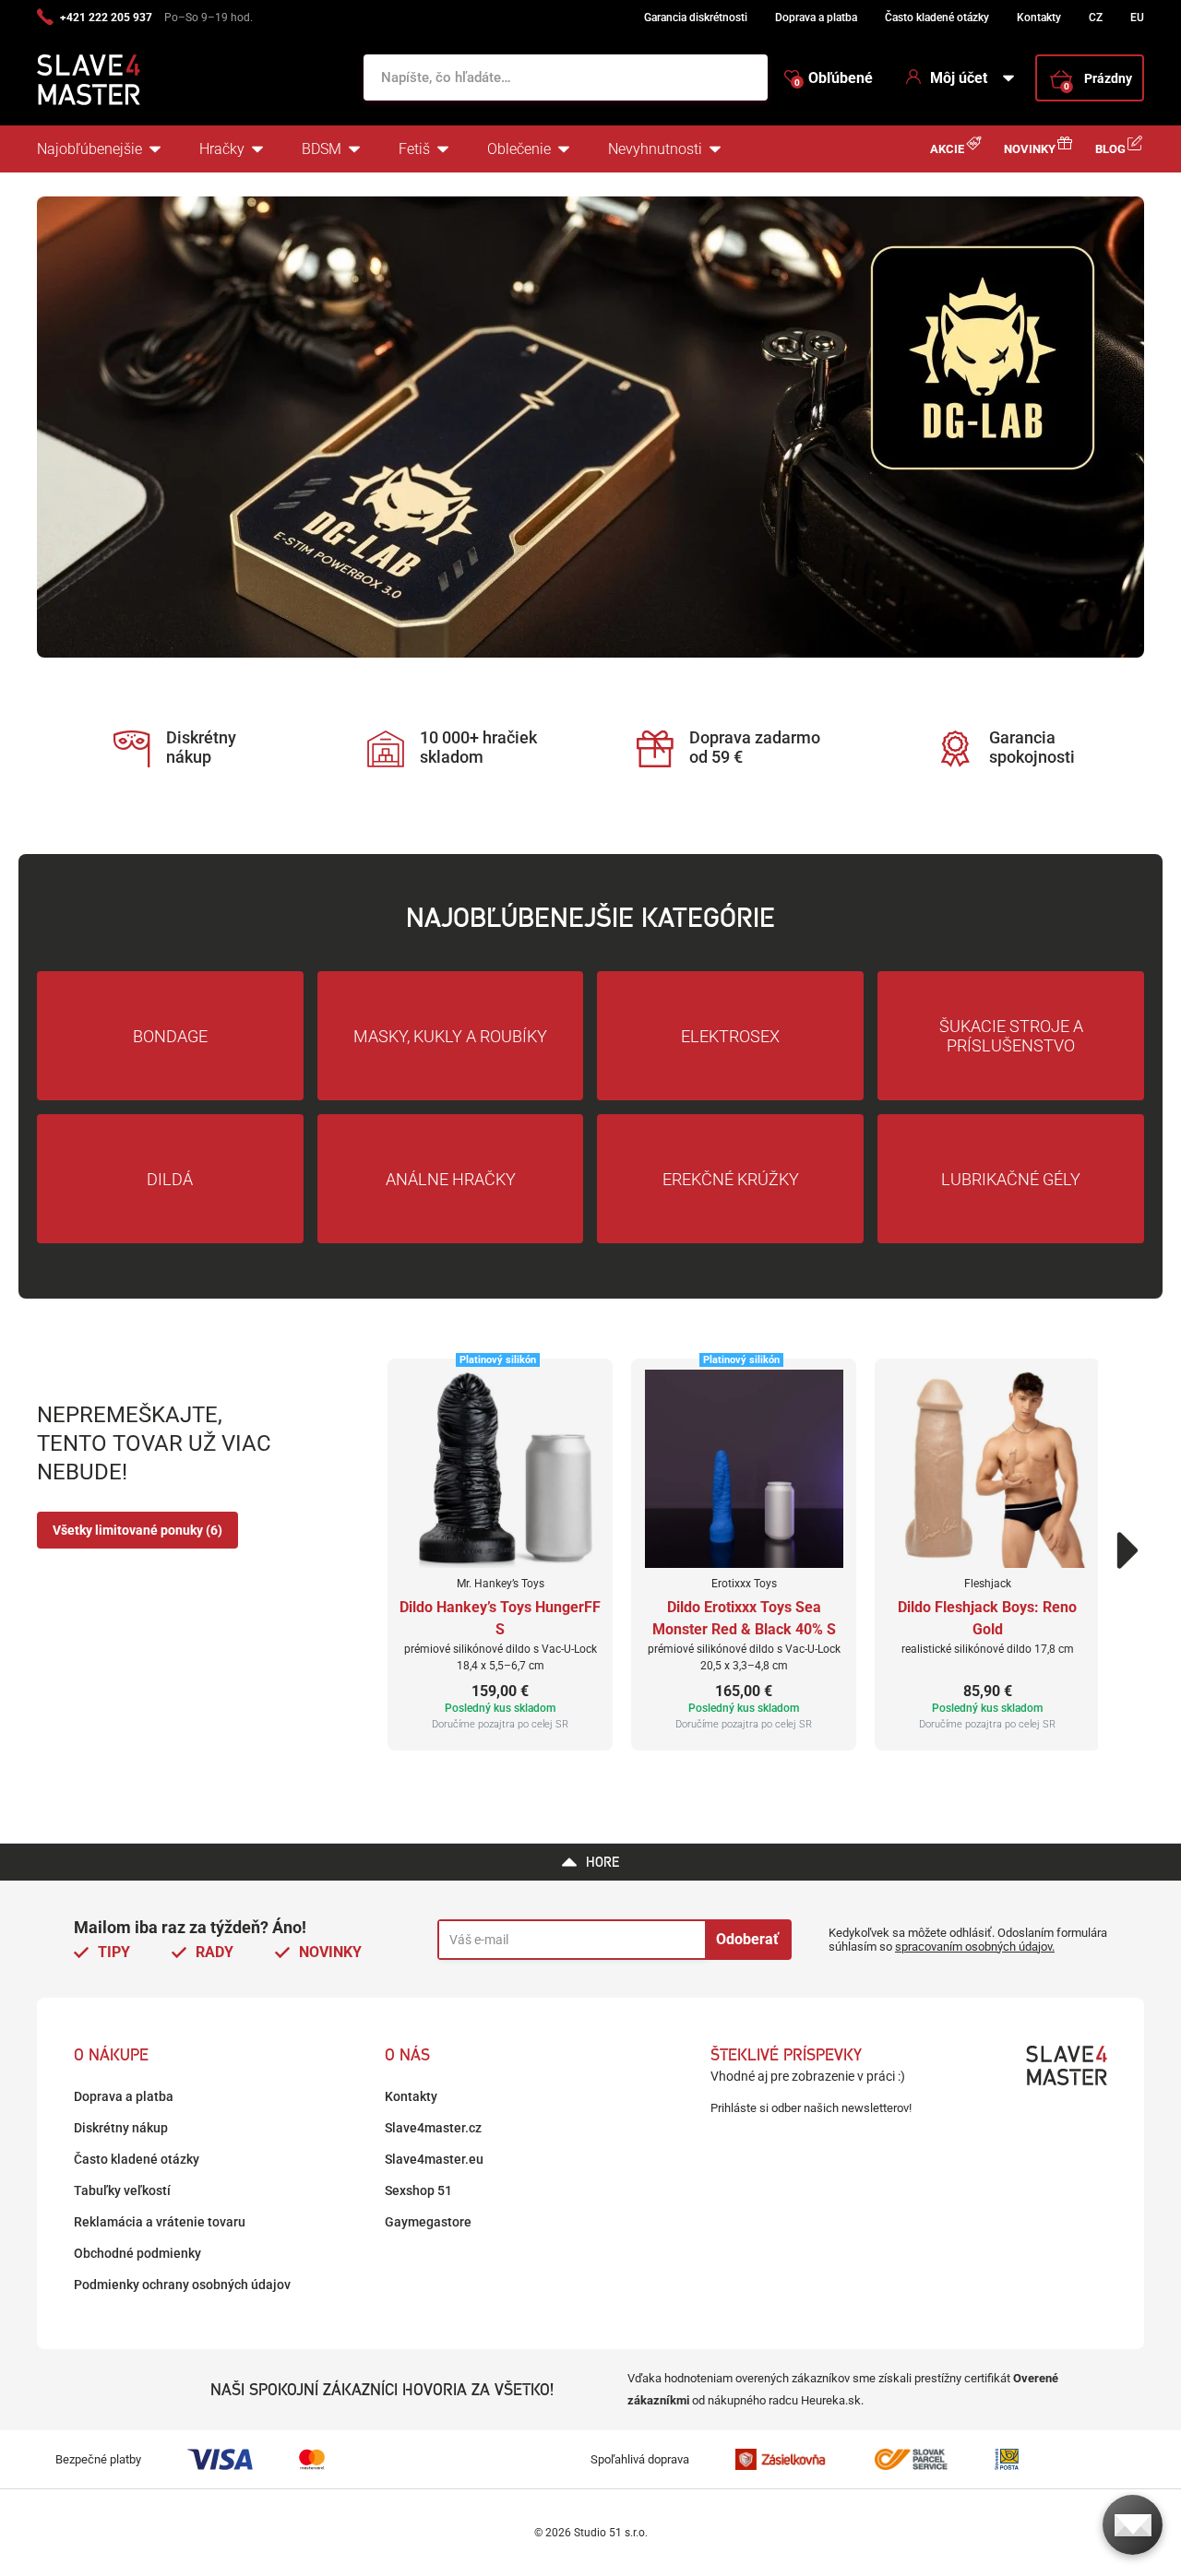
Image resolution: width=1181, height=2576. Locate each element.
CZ (1096, 18)
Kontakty (1039, 18)
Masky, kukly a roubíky (450, 1036)
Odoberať (747, 1939)
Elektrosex (730, 1036)
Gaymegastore (428, 2222)
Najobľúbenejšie (89, 149)
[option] (590, 427)
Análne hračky (451, 1179)
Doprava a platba (816, 18)
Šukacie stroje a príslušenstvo (1011, 1036)
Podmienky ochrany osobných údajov (182, 2285)
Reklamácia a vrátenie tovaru (160, 2222)
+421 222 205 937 (106, 18)
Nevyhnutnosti (655, 149)
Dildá (170, 1179)
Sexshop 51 (418, 2190)
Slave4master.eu (434, 2159)
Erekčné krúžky (731, 1179)
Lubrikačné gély (1011, 1179)
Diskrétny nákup (121, 2128)
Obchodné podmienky (137, 2253)
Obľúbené (834, 78)
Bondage (170, 1036)
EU (1137, 18)
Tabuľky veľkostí (122, 2190)
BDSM (322, 149)
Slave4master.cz (433, 2128)
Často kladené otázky (937, 18)
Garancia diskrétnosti (696, 18)
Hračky (222, 149)
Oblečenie (519, 149)
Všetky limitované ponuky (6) (137, 1530)
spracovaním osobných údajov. (975, 1947)
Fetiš (414, 149)
